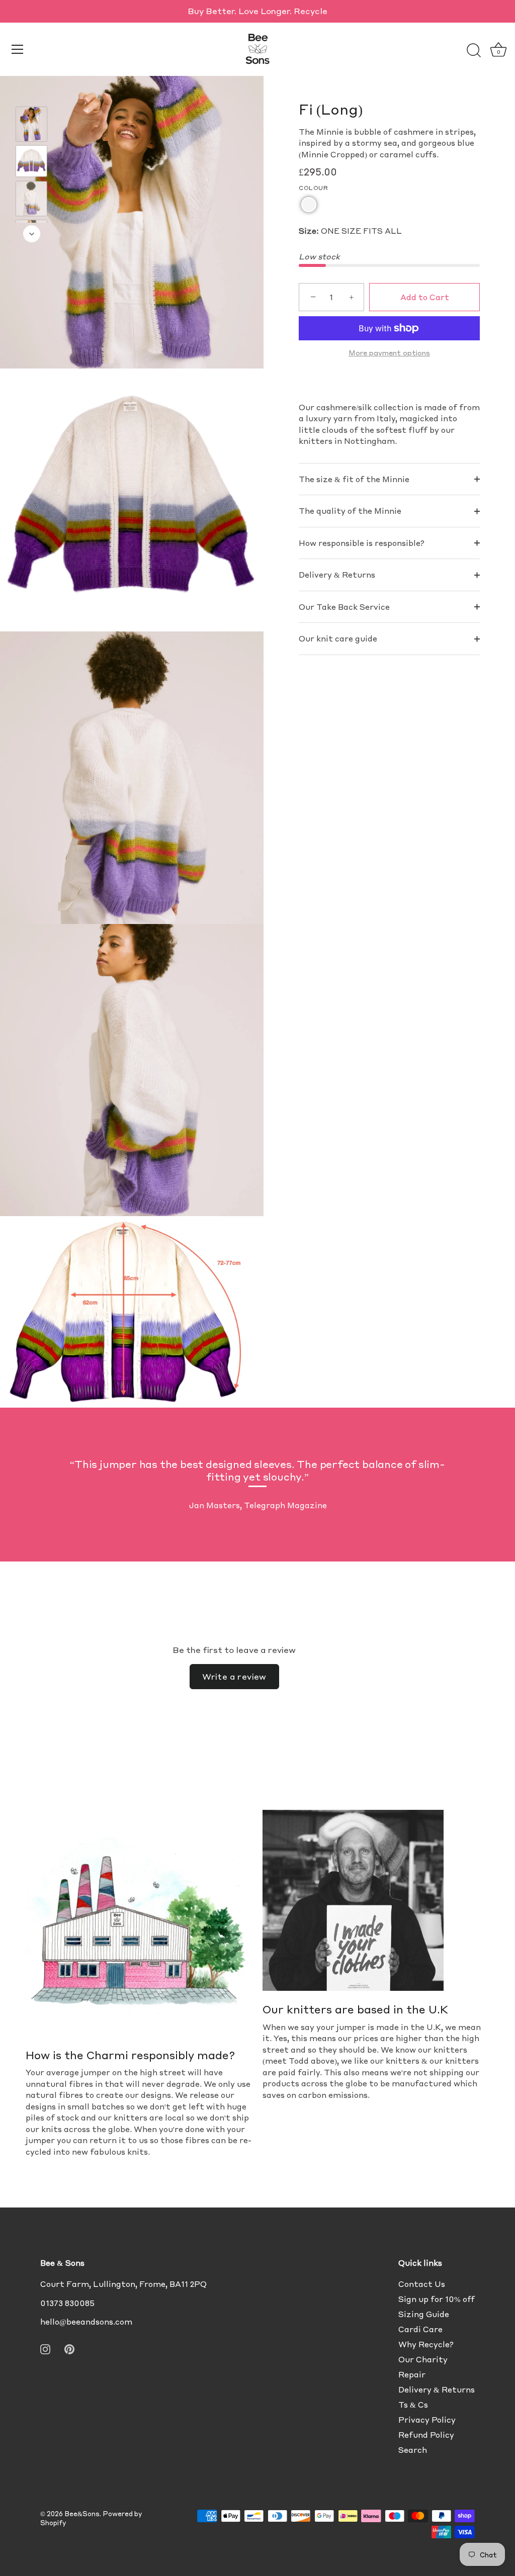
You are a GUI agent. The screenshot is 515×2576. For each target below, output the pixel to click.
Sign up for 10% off (437, 2299)
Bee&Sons (82, 2514)
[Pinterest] (69, 2348)
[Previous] (32, 92)
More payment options (389, 353)
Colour (313, 188)
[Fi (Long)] (31, 124)
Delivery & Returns (337, 575)
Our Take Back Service (344, 607)
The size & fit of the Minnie (354, 479)
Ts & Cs (413, 2405)
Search (413, 2450)
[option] (31, 125)
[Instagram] (45, 2348)
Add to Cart (425, 297)
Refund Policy (426, 2435)
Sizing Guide (424, 2314)
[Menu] (18, 49)
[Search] (474, 51)
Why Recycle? (426, 2344)
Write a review (234, 1676)
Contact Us (422, 2284)
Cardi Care (420, 2329)
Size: (309, 231)
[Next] (32, 234)
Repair (412, 2374)
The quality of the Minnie (350, 511)
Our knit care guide (338, 638)
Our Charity (423, 2359)
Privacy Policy (427, 2420)
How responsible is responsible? (362, 543)
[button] (309, 205)
